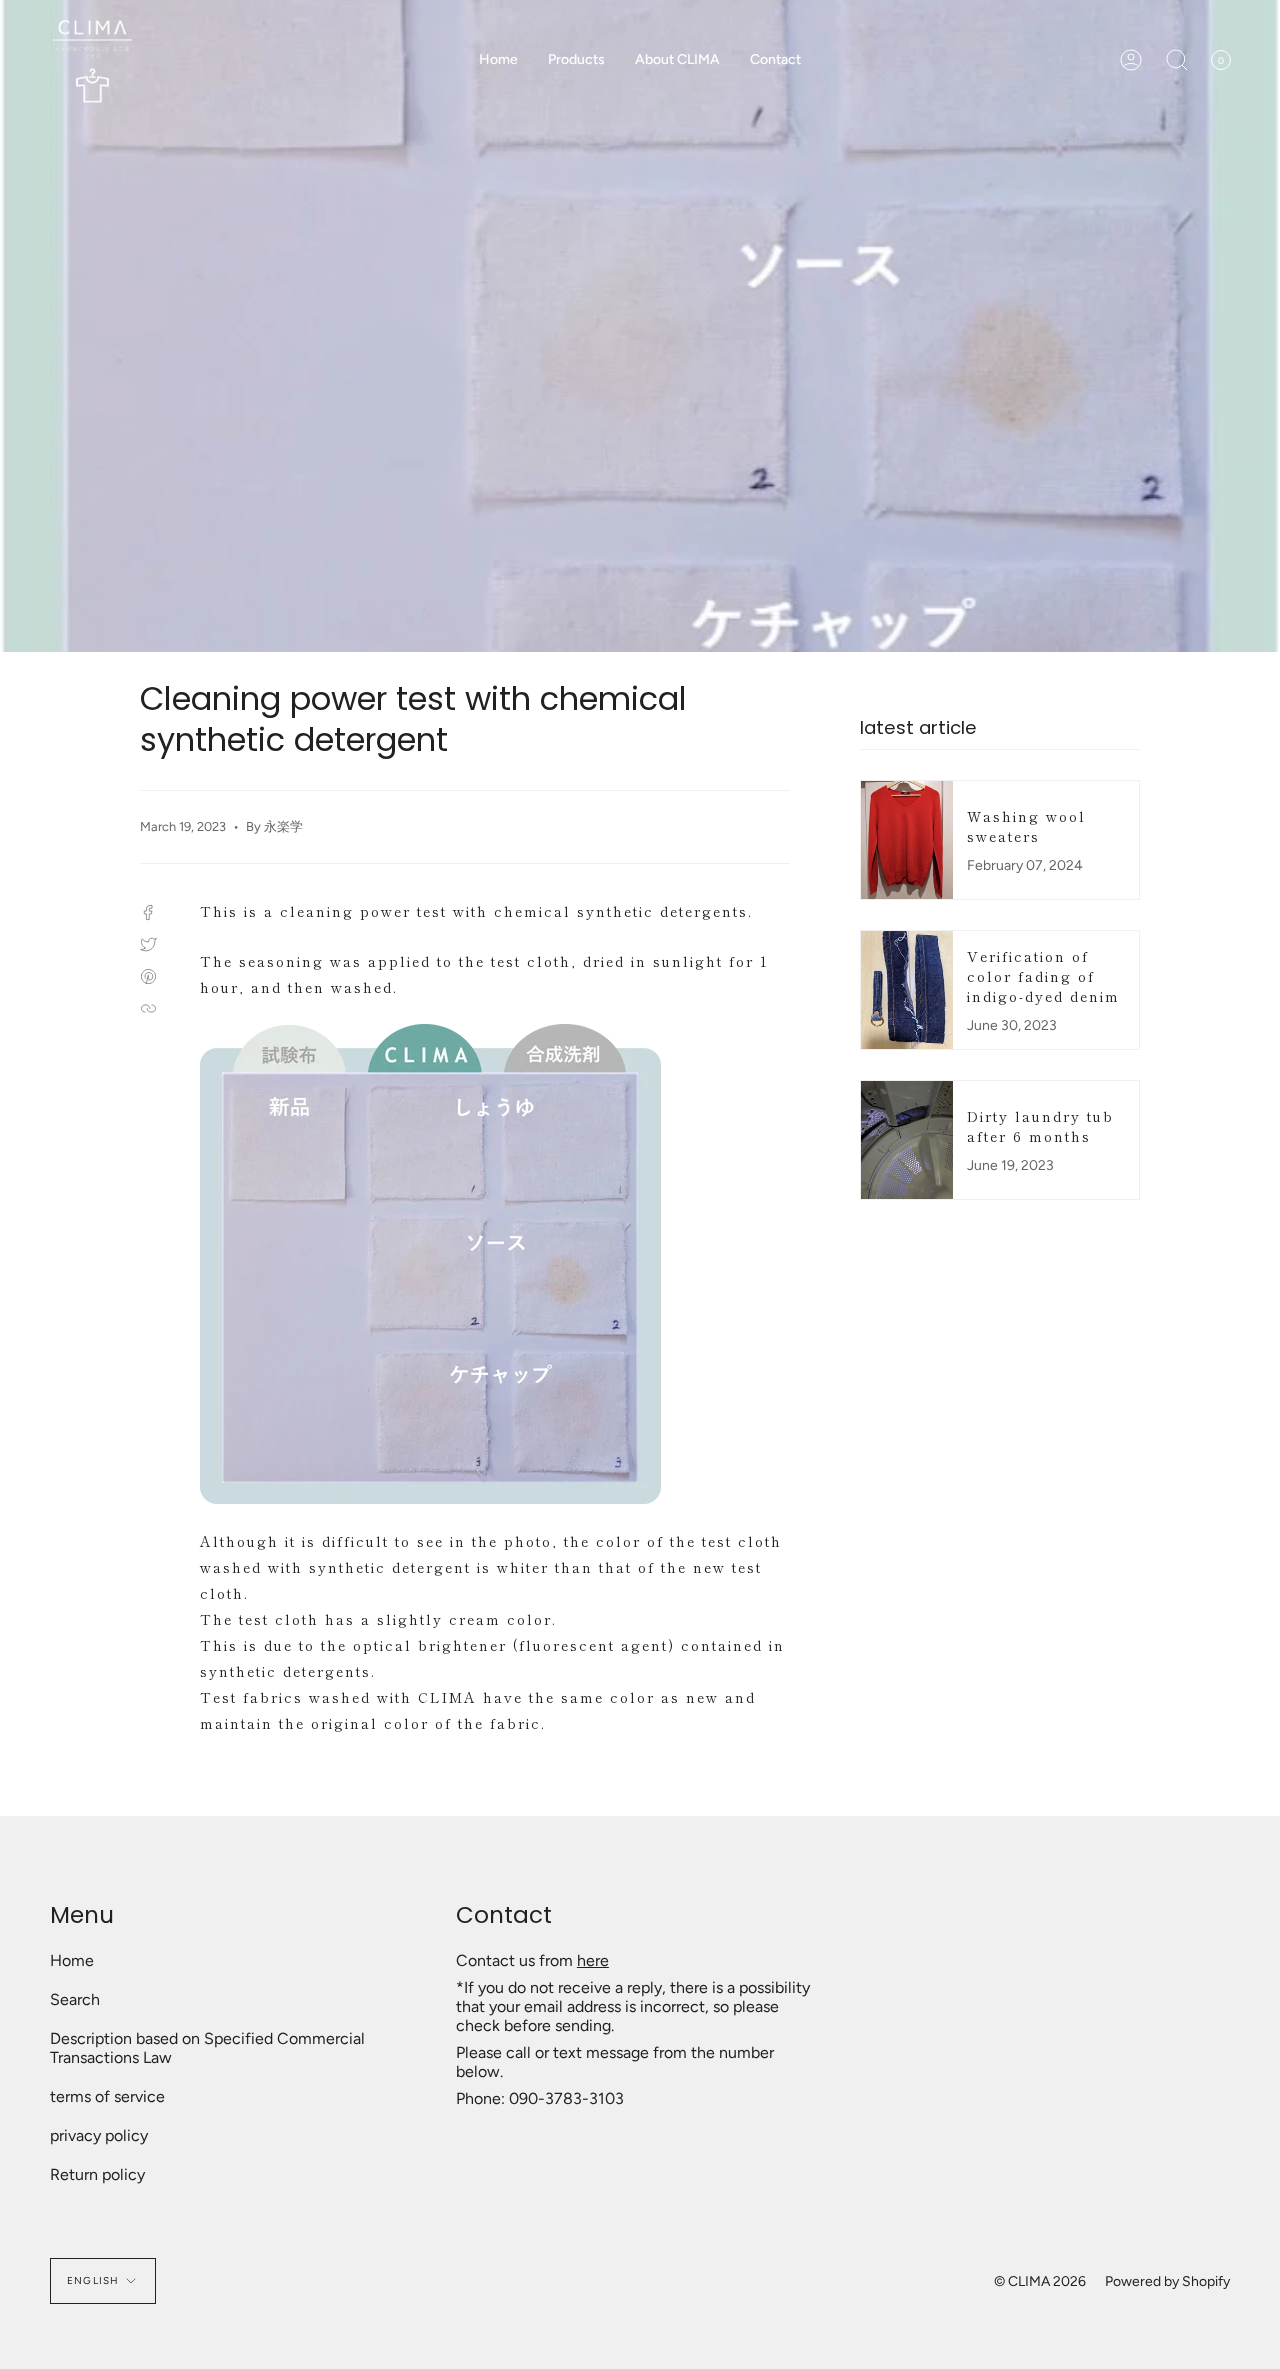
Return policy (97, 2174)
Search (75, 1999)
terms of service (107, 2096)
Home (72, 1960)
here (593, 1960)
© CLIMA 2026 (1040, 2281)
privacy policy (99, 2135)
